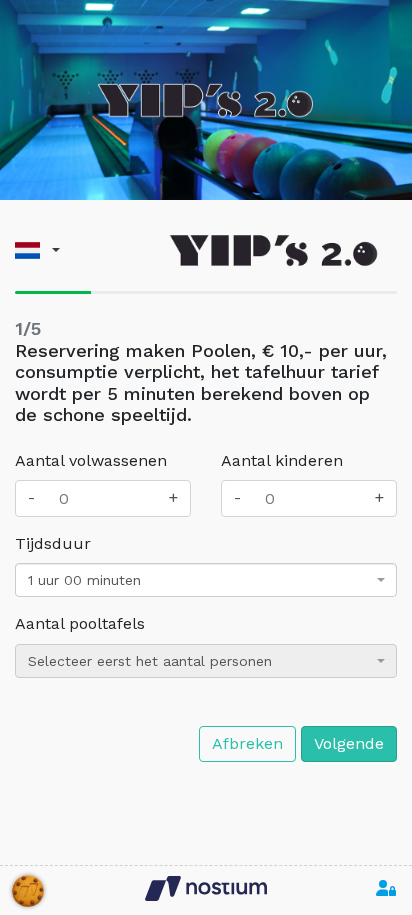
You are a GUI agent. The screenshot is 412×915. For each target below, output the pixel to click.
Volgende (349, 743)
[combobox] (206, 580)
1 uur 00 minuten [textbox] (84, 580)
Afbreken (247, 743)
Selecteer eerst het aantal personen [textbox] (150, 661)
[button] (37, 250)
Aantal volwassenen (91, 460)
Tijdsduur (53, 543)
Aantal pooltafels (80, 623)
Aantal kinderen (282, 460)
